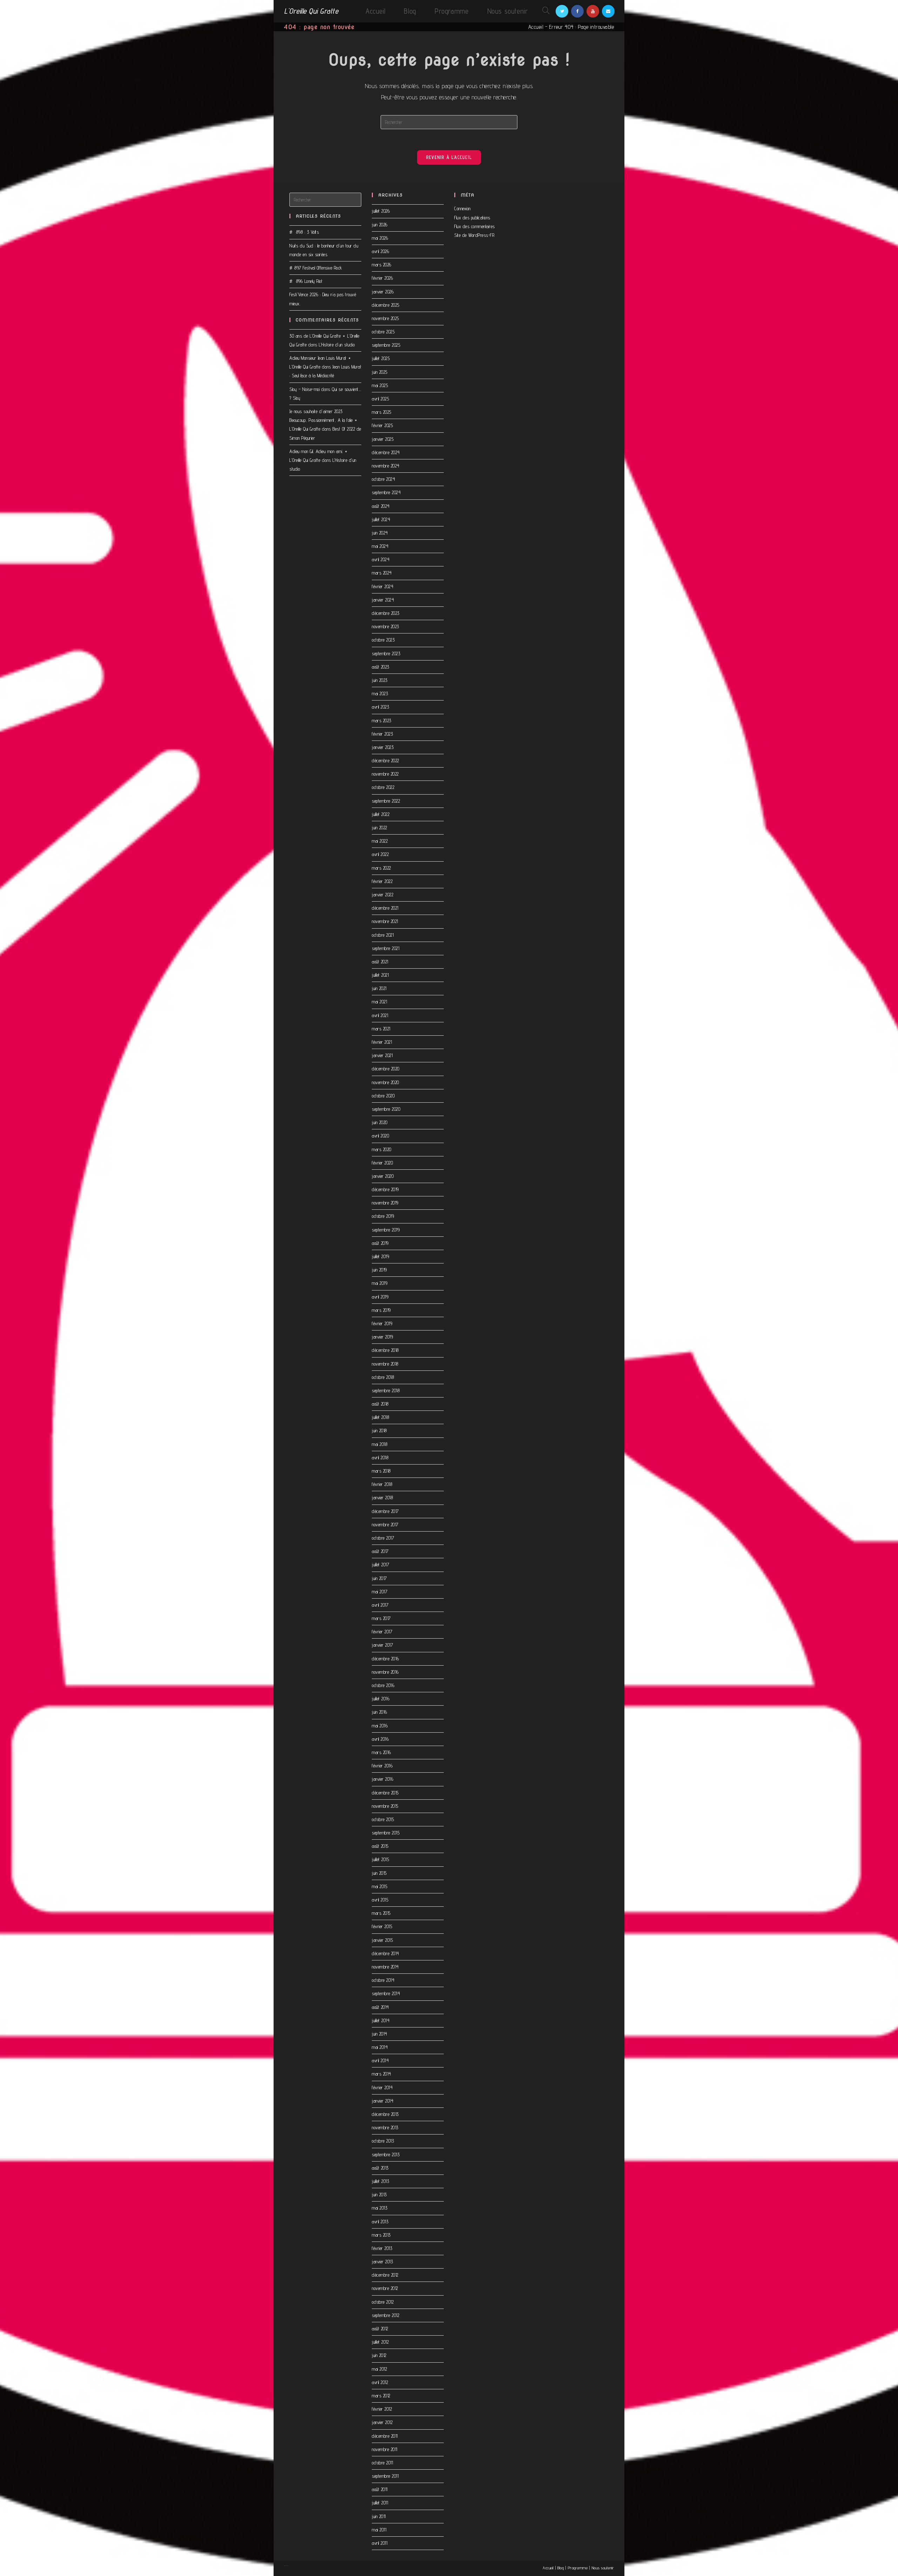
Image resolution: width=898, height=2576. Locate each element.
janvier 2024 (383, 600)
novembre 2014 (385, 1967)
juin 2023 (380, 680)
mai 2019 (380, 1283)
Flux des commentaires (475, 226)
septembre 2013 (386, 2155)
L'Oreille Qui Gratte (311, 11)
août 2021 (380, 962)
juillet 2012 (380, 2342)
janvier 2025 (383, 439)
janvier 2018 (382, 1498)
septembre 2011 (385, 2476)
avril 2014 (380, 2060)
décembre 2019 (385, 1189)
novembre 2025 (386, 318)
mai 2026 (380, 238)
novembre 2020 (386, 1082)
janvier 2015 (382, 1940)
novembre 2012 (385, 2288)
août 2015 (380, 1846)
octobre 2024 (383, 479)
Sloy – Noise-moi (304, 389)
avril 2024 (381, 559)
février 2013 (382, 2248)
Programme (578, 2568)
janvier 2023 (383, 747)
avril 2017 (380, 1605)
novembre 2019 (385, 1203)
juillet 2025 (381, 358)
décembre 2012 (385, 2275)
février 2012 (382, 2409)
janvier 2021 (382, 1055)
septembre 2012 (386, 2315)
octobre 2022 (383, 787)
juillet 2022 (381, 814)
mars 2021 (381, 1029)
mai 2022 (380, 841)
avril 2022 (380, 854)
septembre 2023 (386, 653)
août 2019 (380, 1243)
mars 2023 (382, 721)
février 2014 (382, 2087)
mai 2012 (379, 2369)
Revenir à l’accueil (449, 157)
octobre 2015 (383, 1819)
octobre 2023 (383, 640)
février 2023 (382, 734)
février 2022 (382, 881)
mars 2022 (381, 868)
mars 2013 (381, 2235)
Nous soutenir (603, 2568)
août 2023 (381, 667)
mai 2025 (380, 385)
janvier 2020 (383, 1176)
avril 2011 (380, 2543)
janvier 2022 (383, 895)
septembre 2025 (386, 345)
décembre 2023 (386, 613)
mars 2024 (382, 573)
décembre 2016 (386, 1659)
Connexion (463, 208)
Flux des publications (472, 218)
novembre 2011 (385, 2449)
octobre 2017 (383, 1538)
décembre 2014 (386, 1953)
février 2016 (382, 1766)
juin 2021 (379, 988)
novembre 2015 (385, 1806)
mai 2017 (380, 1592)
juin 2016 (380, 1712)
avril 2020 (380, 1136)
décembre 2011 (385, 2436)
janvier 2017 (382, 1645)
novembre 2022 (385, 774)
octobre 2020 (383, 1096)
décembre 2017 (385, 1511)
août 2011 (380, 2489)
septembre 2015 (386, 1833)
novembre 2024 (386, 466)
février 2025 (382, 425)
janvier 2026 (383, 292)
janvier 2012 (382, 2422)
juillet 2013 (380, 2181)
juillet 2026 (381, 211)
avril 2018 (380, 1458)
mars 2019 (381, 1310)
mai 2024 (380, 546)
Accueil (536, 27)
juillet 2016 (381, 1699)
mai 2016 (380, 1726)
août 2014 (380, 2007)
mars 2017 (381, 1618)
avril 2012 (380, 2382)
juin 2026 (380, 225)
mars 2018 (381, 1471)
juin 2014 (380, 2034)
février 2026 (382, 278)
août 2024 (381, 506)
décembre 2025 (386, 305)
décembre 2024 (386, 452)
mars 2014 (381, 2074)
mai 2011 (379, 2530)
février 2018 (382, 1484)
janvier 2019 (382, 1337)
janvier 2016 (383, 1779)
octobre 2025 (383, 332)
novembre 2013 (385, 2127)
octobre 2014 (383, 1980)
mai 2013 (380, 2208)
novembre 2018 (385, 1364)
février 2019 (382, 1323)
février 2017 (382, 1632)
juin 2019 (379, 1270)
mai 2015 (380, 1886)
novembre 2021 (385, 921)
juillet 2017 (380, 1565)
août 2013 (380, 2168)
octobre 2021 (383, 935)
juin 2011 (379, 2516)
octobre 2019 (383, 1216)
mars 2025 (382, 412)
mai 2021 (379, 1002)
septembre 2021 (386, 948)
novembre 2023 (386, 626)
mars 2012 (381, 2396)
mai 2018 (380, 1444)
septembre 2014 (386, 1993)
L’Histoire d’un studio (337, 345)
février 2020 (382, 1163)
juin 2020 (380, 1122)
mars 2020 (382, 1149)
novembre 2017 (385, 1525)
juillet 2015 (380, 1859)
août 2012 (380, 2329)
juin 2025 (380, 372)
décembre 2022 (386, 761)
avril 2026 (380, 251)
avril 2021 (380, 1015)
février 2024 (383, 586)
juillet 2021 (380, 975)
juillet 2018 (380, 1417)
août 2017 (380, 1551)
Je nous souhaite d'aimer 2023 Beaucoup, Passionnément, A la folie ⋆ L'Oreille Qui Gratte (324, 420)
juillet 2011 (380, 2503)
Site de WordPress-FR (474, 235)
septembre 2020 (386, 1109)
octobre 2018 (383, 1377)
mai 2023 (380, 693)
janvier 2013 (382, 2262)
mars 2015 (381, 1913)
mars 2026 (382, 265)
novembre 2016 (385, 1672)
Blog (561, 2568)
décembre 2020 (386, 1069)
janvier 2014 (383, 2101)
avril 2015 (380, 1900)
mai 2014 (380, 2047)
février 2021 (382, 1042)
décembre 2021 (385, 908)
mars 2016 (381, 1752)
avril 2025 (380, 399)
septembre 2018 (386, 1390)
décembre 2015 (385, 1793)
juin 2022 (380, 828)
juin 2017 (379, 1578)
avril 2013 (380, 2222)
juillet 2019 (380, 1256)
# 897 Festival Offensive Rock (316, 268)
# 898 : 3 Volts (304, 232)
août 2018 (380, 1404)
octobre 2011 (382, 2463)
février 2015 (382, 1926)
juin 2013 (379, 2195)
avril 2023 (380, 707)
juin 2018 (379, 1430)
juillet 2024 (381, 519)
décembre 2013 (385, 2114)
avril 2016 (380, 1739)
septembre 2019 (386, 1230)
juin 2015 (379, 1873)
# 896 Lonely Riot (306, 281)
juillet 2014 (381, 2020)
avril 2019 (380, 1297)
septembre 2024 (386, 492)
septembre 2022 (386, 801)
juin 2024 (380, 533)
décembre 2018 (385, 1350)
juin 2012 (379, 2355)
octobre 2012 (383, 2302)
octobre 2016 (383, 1685)
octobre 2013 (383, 2141)
